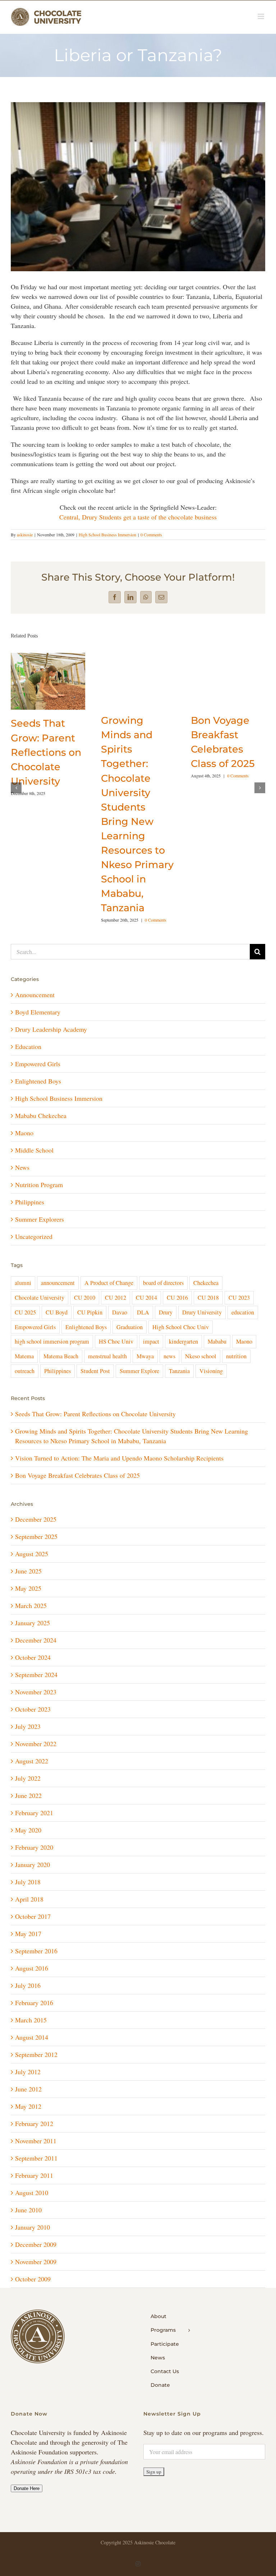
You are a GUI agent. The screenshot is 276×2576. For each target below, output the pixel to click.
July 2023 (28, 1726)
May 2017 (28, 1934)
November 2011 (36, 2141)
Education (28, 1046)
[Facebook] (115, 597)
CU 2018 (208, 1298)
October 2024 (33, 1657)
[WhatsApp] (146, 597)
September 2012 (36, 2054)
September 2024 (36, 1675)
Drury (166, 1312)
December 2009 (36, 2244)
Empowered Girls (38, 1064)
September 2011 (36, 2158)
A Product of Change (109, 1283)
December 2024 (36, 1640)
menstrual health (107, 1356)
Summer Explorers (40, 1219)
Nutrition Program (39, 1185)
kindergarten (183, 1341)
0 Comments (151, 535)
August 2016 (32, 1968)
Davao (120, 1312)
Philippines (30, 1202)
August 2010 (32, 2193)
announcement (58, 1283)
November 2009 (36, 2262)
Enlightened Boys (38, 1081)
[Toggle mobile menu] (261, 16)
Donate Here (27, 2488)
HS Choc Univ (116, 1341)
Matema (24, 1356)
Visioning (211, 1371)
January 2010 (33, 2227)
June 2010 (28, 2210)
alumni (23, 1283)
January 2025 (33, 1623)
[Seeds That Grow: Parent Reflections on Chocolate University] (48, 657)
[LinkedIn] (130, 597)
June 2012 (28, 2089)
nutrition (236, 1356)
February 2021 (34, 1813)
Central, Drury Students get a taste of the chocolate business (138, 517)
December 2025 (36, 1519)
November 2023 (36, 1692)
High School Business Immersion (107, 535)
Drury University (202, 1312)
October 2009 (33, 2279)
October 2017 (33, 1916)
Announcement (35, 995)
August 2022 (32, 1761)
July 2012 (28, 2072)
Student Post (95, 1371)
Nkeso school (201, 1356)
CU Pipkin (90, 1312)
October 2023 (33, 1709)
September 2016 (36, 1951)
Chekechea (206, 1283)
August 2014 (32, 2037)
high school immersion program (52, 1341)
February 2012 (34, 2123)
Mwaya (145, 1356)
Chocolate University (40, 1298)
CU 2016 (177, 1298)
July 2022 (28, 1778)
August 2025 (32, 1554)
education (243, 1312)
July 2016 (28, 1985)
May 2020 (28, 1830)
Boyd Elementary (38, 1012)
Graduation (130, 1327)
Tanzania (179, 1371)
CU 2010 (85, 1298)
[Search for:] (130, 950)
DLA (143, 1312)
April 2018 (29, 1899)
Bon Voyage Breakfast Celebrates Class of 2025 (77, 1475)
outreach (25, 1371)
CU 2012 (116, 1298)
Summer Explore (139, 1371)
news (169, 1356)
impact (151, 1341)
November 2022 (36, 1744)
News (22, 1167)
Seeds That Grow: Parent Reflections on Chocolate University (46, 752)
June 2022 (28, 1795)
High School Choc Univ (181, 1327)
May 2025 (28, 1588)
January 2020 (33, 1864)
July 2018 (28, 1882)
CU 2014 (146, 1298)
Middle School (34, 1150)
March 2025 (31, 1605)
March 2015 (31, 2020)
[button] (16, 788)
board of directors (163, 1283)
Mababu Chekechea (41, 1116)
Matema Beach (61, 1356)
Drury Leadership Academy (51, 1029)
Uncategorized (34, 1236)
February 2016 (34, 2003)
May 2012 (28, 2106)
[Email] (161, 597)
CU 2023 (239, 1298)
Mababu (217, 1341)
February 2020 (34, 1847)
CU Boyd (57, 1312)
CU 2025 (25, 1312)
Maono (24, 1133)
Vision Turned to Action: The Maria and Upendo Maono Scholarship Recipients (119, 1458)
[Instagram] (138, 2564)
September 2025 (36, 1536)
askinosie (25, 535)
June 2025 (28, 1571)
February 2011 (34, 2175)
